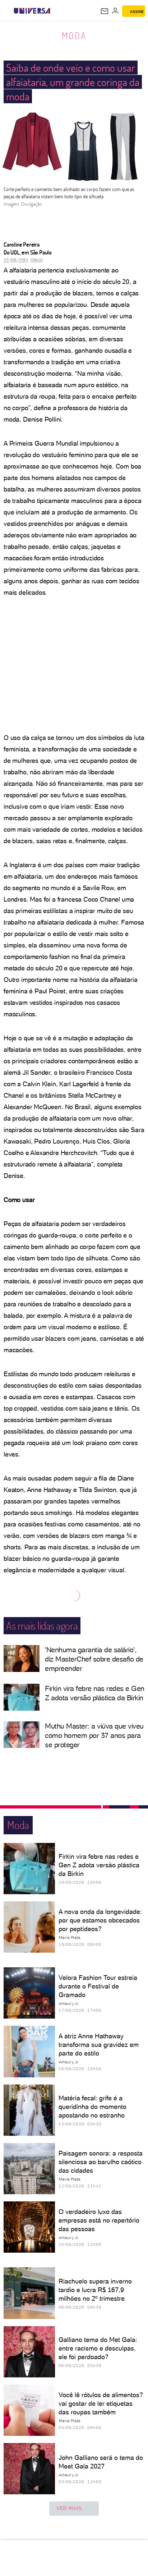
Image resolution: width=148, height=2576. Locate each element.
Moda (74, 35)
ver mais (69, 2508)
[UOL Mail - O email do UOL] (105, 11)
